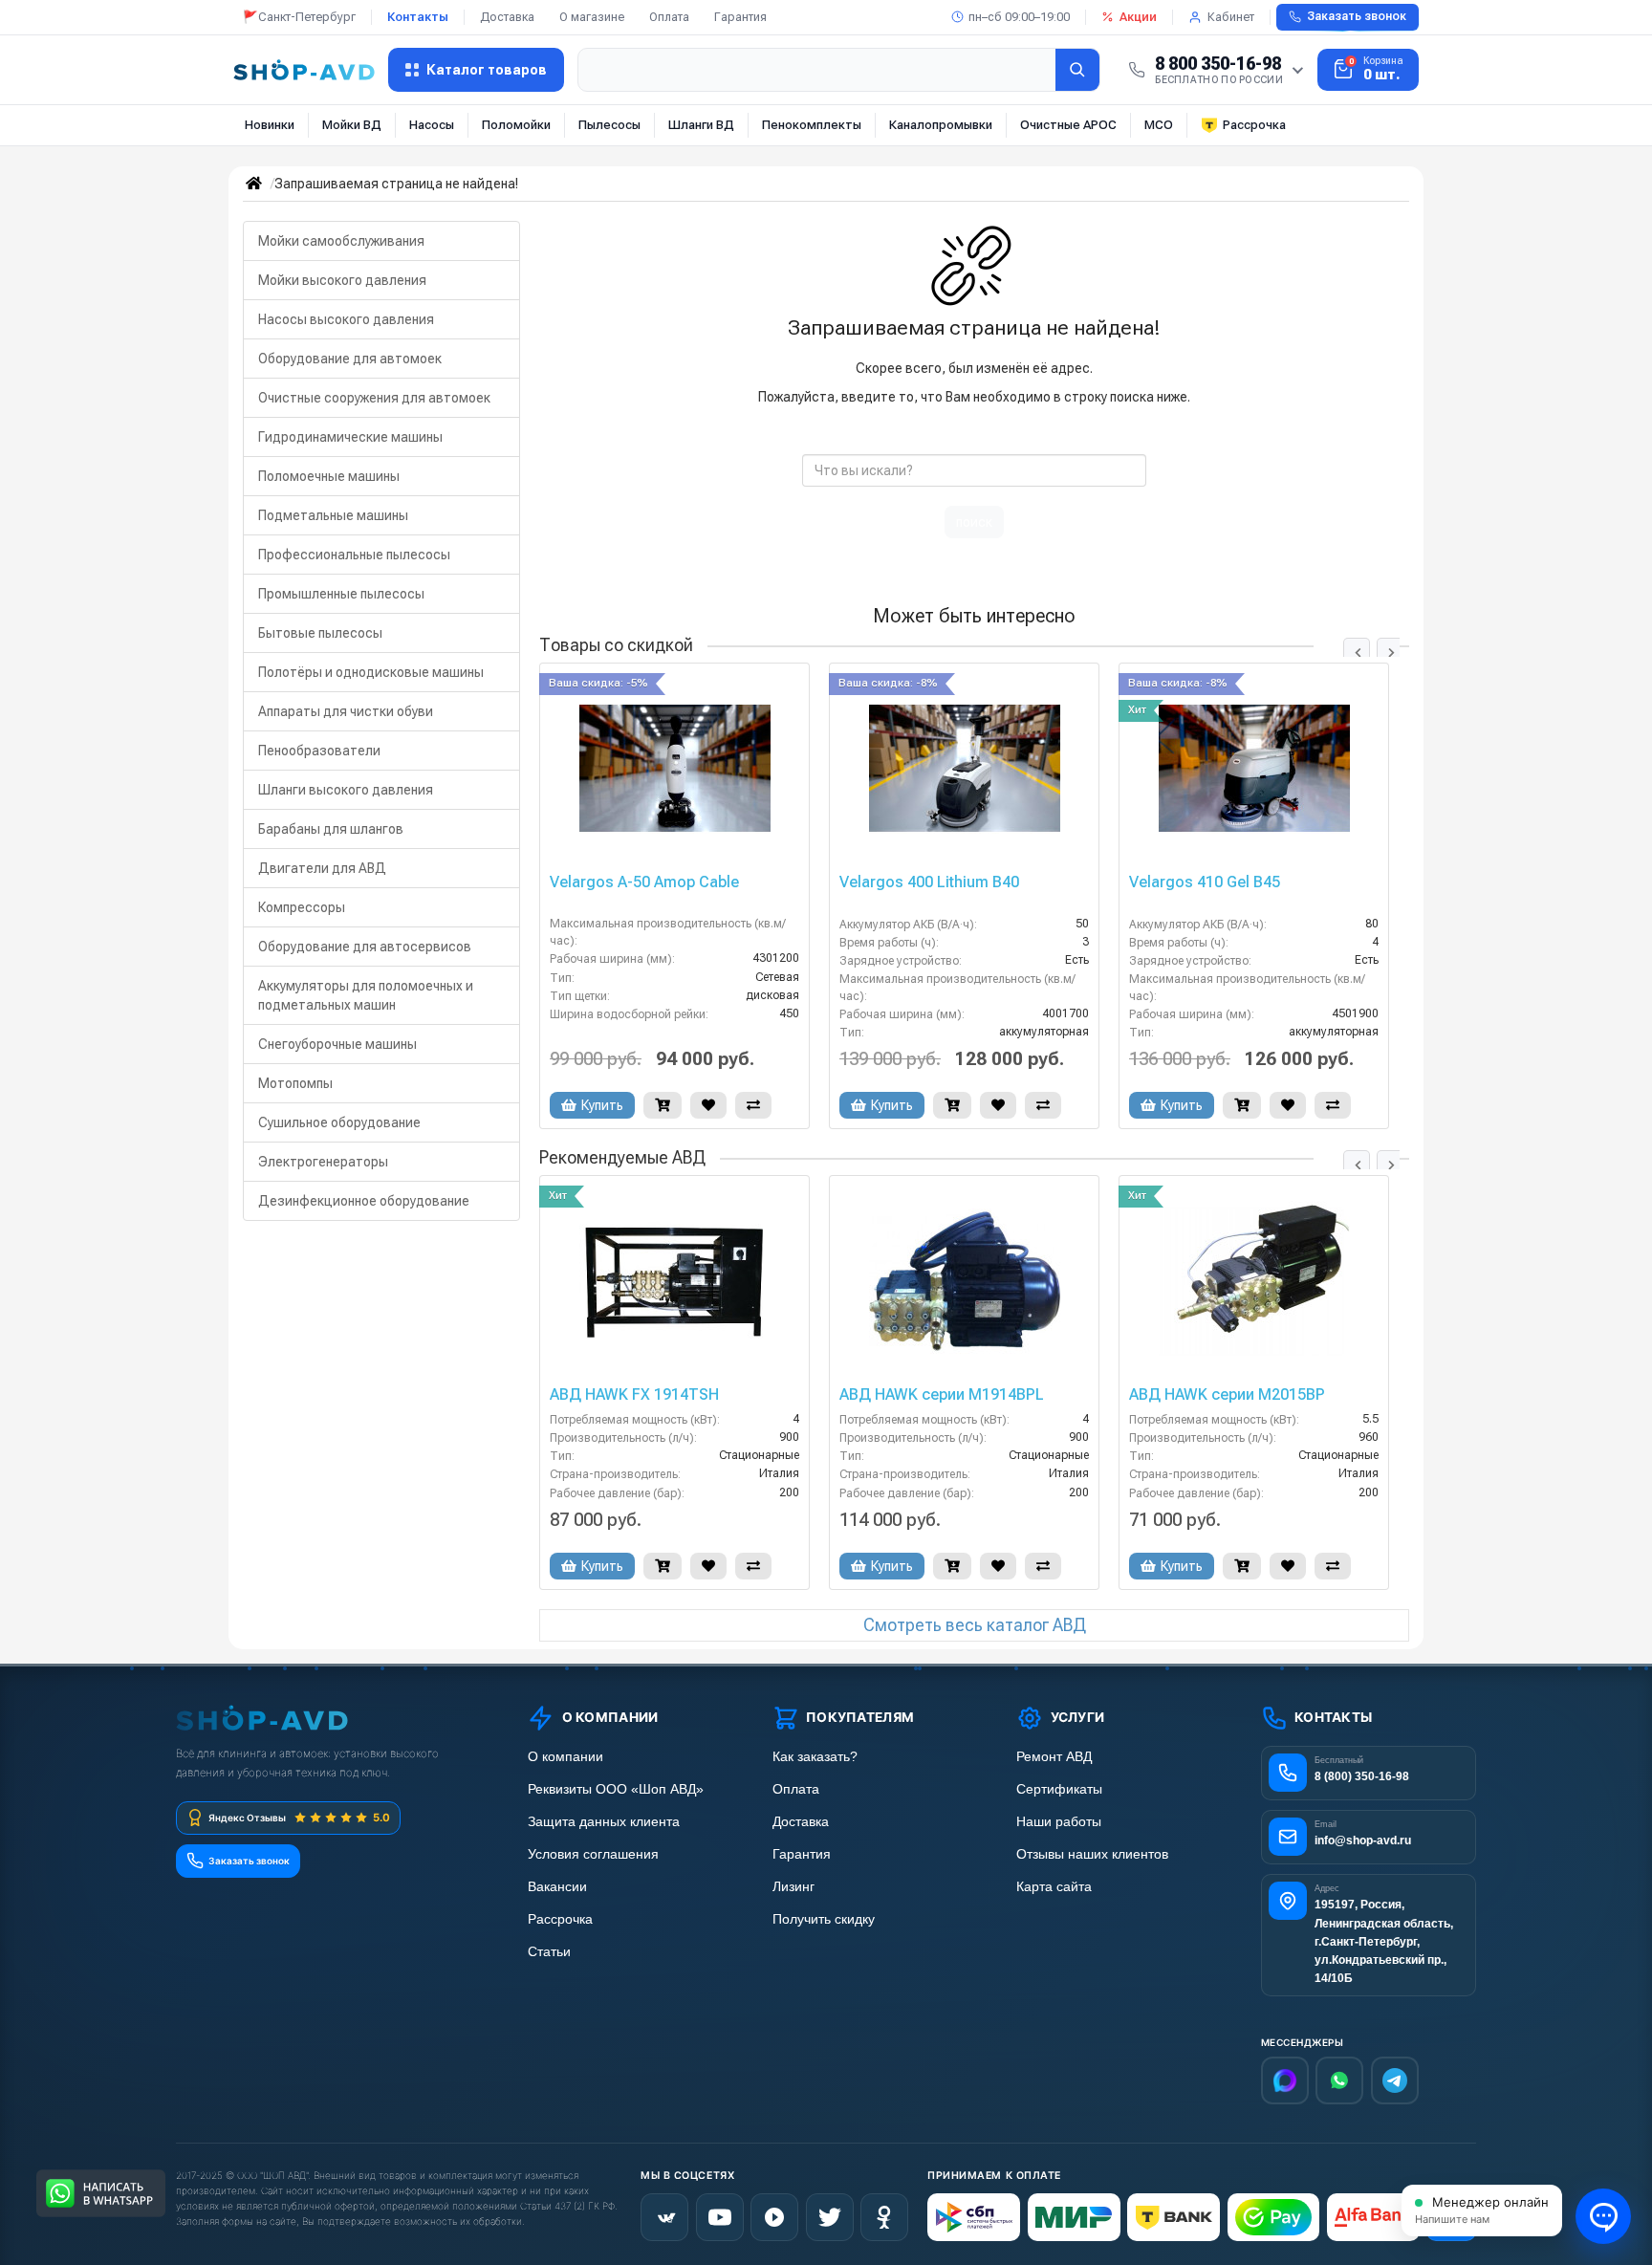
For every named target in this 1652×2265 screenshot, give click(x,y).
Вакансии (557, 1887)
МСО (1159, 125)
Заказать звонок (1357, 16)
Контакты (418, 17)
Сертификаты (1059, 1789)
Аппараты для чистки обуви (346, 711)
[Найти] (1077, 70)
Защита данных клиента (604, 1822)
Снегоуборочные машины (337, 1044)
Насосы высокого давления (346, 319)
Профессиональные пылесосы (354, 555)
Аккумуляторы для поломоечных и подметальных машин (366, 995)
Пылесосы (609, 125)
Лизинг (793, 1887)
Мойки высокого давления (342, 280)
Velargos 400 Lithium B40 (929, 882)
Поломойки (516, 125)
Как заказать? (815, 1757)
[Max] (1285, 2080)
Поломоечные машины (329, 476)
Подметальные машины (333, 515)
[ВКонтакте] (664, 2217)
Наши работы (1059, 1822)
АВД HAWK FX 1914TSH (634, 1395)
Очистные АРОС (1068, 125)
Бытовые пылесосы (320, 633)
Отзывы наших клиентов (1092, 1854)
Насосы (432, 125)
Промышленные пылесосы (341, 594)
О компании (565, 1757)
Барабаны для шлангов (331, 829)
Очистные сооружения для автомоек (374, 398)
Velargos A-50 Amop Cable (644, 882)
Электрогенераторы (323, 1162)
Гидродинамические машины (350, 437)
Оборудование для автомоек (350, 359)
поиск (974, 522)
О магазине (592, 17)
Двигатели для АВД (322, 868)
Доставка (507, 17)
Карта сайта (1054, 1887)
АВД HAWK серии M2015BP (1227, 1395)
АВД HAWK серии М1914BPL (942, 1395)
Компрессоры (302, 907)
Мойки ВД (352, 125)
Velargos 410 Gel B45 (1205, 882)
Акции (1138, 17)
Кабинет (1231, 17)
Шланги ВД (701, 125)
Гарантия (740, 17)
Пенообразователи (319, 751)
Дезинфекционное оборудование (364, 1201)
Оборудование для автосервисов (365, 947)
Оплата (669, 17)
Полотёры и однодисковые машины (371, 672)
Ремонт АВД (1054, 1757)
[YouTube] (720, 2217)
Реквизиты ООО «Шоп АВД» (616, 1789)
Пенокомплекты (812, 125)
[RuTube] (774, 2217)
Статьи (549, 1952)
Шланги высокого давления (346, 790)
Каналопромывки (941, 125)
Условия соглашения (593, 1854)
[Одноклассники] (884, 2217)
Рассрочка (1254, 125)
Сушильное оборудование (339, 1122)
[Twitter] (830, 2217)
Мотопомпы (295, 1083)
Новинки (270, 125)
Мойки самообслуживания (341, 241)
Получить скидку (824, 1919)
